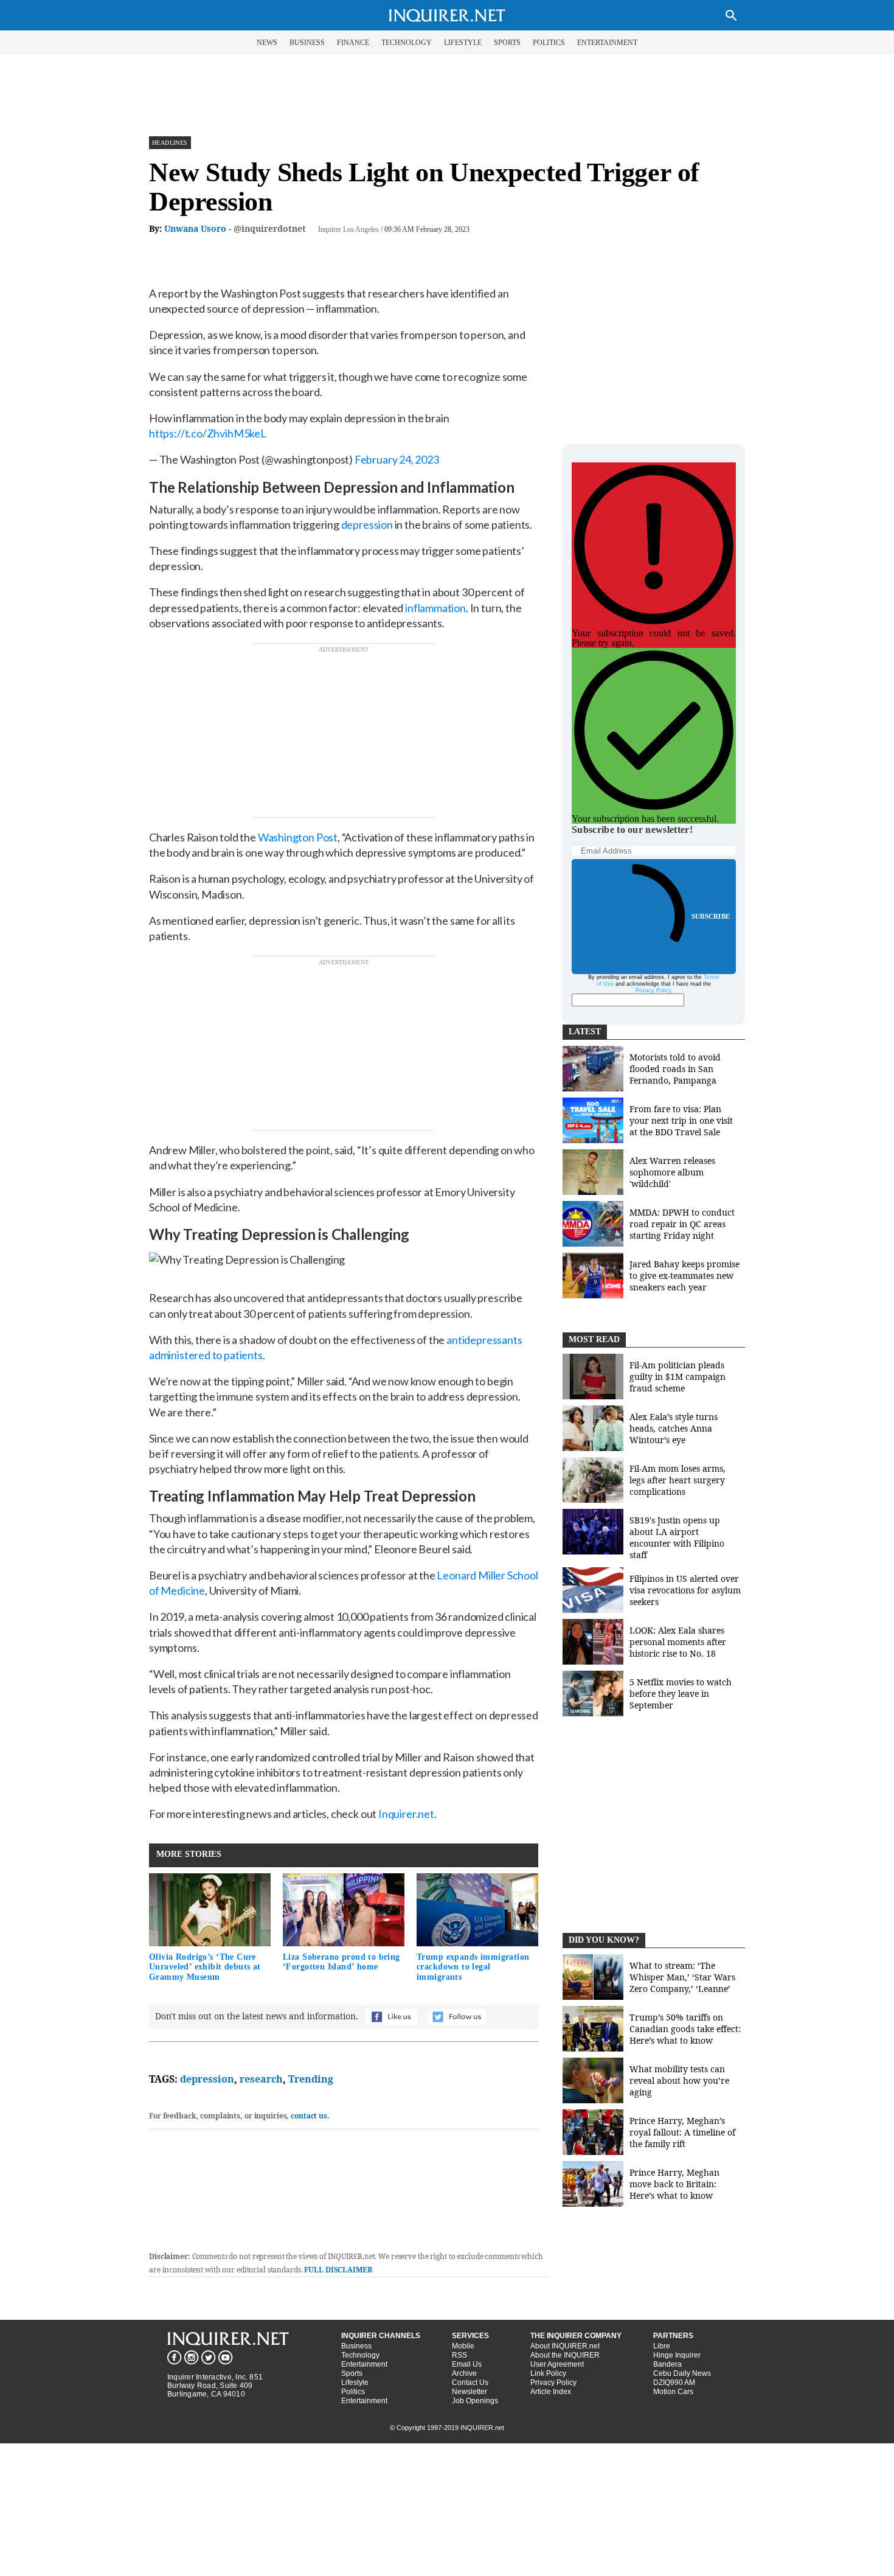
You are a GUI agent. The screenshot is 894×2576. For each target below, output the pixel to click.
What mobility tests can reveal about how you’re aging (679, 2080)
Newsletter (470, 2392)
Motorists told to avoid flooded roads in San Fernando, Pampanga (675, 1069)
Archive (464, 2373)
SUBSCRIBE (711, 916)
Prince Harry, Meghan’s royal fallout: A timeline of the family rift (682, 2132)
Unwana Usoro (195, 228)
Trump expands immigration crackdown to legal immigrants (473, 1967)
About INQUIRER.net (565, 2346)
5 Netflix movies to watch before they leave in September (681, 1694)
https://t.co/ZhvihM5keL (208, 433)
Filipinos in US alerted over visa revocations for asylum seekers (685, 1590)
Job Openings (475, 2401)
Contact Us (470, 2383)
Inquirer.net (406, 1814)
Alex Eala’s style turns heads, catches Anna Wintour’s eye (674, 1428)
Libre (662, 2346)
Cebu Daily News (682, 2373)
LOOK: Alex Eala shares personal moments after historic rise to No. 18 (678, 1642)
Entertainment (364, 2364)
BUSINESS (307, 43)
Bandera (667, 2364)
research (261, 2079)
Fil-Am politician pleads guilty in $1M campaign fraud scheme (677, 1377)
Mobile (463, 2346)
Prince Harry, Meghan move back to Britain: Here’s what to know (674, 2184)
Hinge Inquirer (677, 2355)
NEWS (267, 43)
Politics (353, 2392)
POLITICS (549, 43)
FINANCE (353, 43)
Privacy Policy (653, 990)
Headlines (170, 143)
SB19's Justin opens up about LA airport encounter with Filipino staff (677, 1537)
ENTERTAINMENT (607, 43)
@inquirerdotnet (270, 228)
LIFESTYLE (463, 43)
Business (356, 2346)
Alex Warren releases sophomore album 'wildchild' (672, 1172)
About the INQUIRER (565, 2355)
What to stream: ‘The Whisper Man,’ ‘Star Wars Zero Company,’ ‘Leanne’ (682, 1977)
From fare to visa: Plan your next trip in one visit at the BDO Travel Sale (681, 1120)
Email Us (467, 2364)
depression (207, 2079)
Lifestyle (355, 2383)
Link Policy (548, 2373)
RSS (459, 2355)
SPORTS (507, 43)
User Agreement (557, 2364)
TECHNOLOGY (407, 43)
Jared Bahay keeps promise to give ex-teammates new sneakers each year (684, 1276)
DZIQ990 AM (674, 2383)
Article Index (551, 2392)
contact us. (310, 2116)
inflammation (435, 608)
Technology (360, 2355)
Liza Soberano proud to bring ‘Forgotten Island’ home (341, 1962)
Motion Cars (673, 2392)
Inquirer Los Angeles (348, 229)
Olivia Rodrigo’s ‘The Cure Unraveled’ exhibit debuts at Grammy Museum (205, 1967)
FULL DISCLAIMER (338, 2270)
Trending (311, 2079)
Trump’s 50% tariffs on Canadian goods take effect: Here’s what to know (685, 2029)
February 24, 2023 (397, 459)
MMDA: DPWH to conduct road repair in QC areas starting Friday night (682, 1224)
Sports (352, 2373)
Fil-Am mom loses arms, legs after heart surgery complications (677, 1480)
